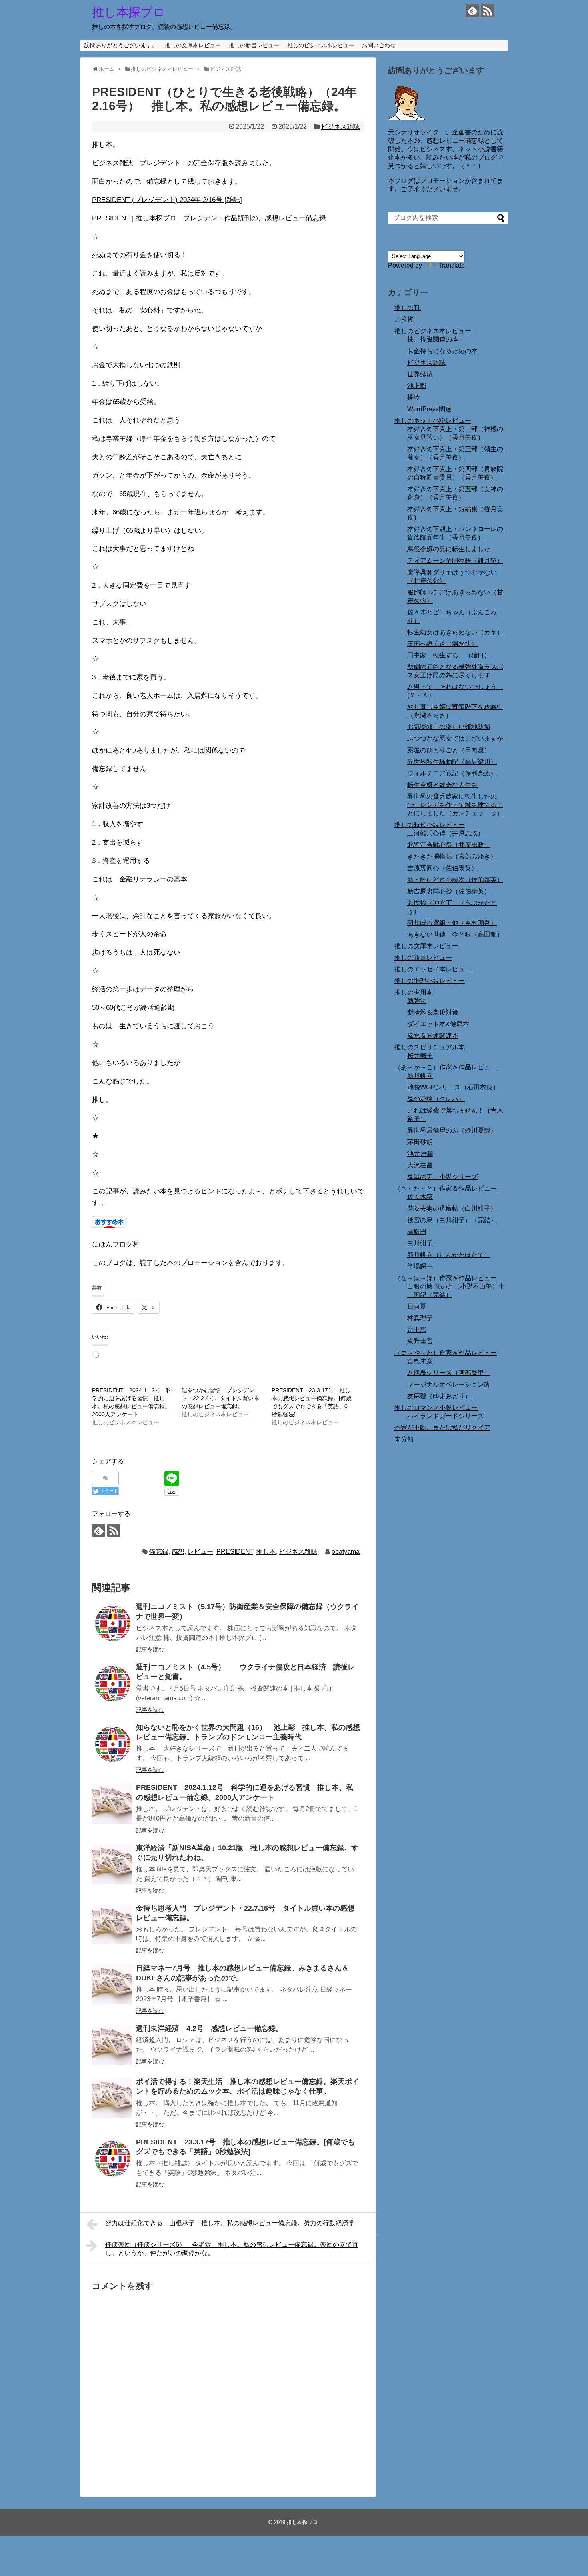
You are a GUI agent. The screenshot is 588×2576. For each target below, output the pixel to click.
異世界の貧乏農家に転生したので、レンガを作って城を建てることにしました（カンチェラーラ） (455, 805)
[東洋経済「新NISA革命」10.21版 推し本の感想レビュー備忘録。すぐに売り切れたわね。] (112, 1864)
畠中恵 (417, 1330)
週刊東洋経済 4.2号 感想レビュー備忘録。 (209, 2028)
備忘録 (159, 1552)
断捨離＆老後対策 (433, 1012)
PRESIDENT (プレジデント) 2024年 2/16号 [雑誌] (167, 200)
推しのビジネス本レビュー (321, 45)
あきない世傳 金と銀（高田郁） (455, 934)
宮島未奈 (420, 1361)
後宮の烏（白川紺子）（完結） (452, 1220)
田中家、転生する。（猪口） (449, 655)
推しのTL (408, 308)
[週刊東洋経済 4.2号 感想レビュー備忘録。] (112, 2045)
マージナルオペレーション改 (449, 1384)
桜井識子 (420, 1056)
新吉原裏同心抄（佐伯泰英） (449, 891)
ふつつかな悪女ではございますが (455, 738)
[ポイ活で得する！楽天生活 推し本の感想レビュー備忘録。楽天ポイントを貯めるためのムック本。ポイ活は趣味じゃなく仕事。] (112, 2098)
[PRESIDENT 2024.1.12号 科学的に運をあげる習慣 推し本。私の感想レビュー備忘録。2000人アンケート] (112, 1804)
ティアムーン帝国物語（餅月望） (455, 561)
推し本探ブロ (129, 12)
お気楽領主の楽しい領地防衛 (449, 727)
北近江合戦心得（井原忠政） (449, 845)
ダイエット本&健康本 (438, 1024)
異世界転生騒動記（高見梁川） (452, 762)
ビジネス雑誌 (340, 127)
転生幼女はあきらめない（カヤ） (455, 632)
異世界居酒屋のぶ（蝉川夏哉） (452, 1130)
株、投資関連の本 (433, 339)
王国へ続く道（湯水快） (442, 644)
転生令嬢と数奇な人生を (442, 785)
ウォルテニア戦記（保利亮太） (452, 773)
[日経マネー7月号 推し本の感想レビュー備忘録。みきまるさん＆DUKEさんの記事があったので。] (112, 1984)
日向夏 (417, 1306)
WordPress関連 (429, 409)
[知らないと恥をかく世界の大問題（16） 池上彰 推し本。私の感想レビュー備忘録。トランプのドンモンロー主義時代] (112, 1744)
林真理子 (420, 1318)
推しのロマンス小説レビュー (436, 1408)
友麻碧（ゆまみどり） (439, 1396)
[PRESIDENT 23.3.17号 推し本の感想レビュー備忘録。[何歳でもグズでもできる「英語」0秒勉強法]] (112, 2158)
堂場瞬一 (420, 1266)
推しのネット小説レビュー (433, 421)
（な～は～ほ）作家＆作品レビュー (446, 1278)
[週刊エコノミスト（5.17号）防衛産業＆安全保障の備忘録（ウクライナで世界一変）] (112, 1623)
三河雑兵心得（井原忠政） (446, 833)
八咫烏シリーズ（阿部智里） (449, 1373)
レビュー (200, 1552)
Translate (452, 265)
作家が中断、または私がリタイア (442, 1428)
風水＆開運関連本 (433, 1036)
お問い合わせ (379, 45)
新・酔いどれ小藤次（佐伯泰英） (455, 880)
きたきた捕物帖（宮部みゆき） (452, 856)
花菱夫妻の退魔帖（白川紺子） (452, 1208)
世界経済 (420, 374)
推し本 (266, 1552)
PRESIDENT (235, 1552)
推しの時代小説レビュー (430, 825)
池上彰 (417, 386)
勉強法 (417, 1001)
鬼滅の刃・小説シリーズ (442, 1177)
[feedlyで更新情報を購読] (472, 11)
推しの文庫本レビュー (193, 45)
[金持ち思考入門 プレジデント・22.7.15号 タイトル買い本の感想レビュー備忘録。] (112, 1925)
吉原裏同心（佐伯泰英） (442, 868)
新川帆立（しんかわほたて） (449, 1255)
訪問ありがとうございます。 (121, 45)
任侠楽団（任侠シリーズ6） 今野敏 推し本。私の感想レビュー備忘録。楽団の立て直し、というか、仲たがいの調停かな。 (232, 2249)
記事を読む (150, 1649)
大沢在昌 (420, 1165)
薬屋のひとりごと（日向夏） (449, 750)
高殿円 (417, 1232)
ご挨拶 (404, 319)
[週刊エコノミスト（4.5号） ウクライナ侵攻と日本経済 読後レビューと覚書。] (112, 1683)
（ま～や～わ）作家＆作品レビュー (446, 1353)
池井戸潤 (420, 1154)
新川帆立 (420, 1076)
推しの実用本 (414, 992)
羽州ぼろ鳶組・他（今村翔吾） (452, 923)
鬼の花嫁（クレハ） (436, 1099)
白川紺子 (420, 1243)
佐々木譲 (420, 1197)
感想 (178, 1552)
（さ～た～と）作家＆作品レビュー (446, 1188)
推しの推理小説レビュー (430, 981)
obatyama (346, 1552)
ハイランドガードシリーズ (446, 1416)
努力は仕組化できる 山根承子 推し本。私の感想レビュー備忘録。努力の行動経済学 (230, 2223)
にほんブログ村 (116, 1244)
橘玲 (414, 397)
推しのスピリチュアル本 (430, 1047)
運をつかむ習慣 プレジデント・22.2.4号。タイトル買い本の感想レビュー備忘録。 (220, 1398)
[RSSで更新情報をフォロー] (487, 11)
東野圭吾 (420, 1341)
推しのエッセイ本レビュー (433, 969)
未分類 (404, 1439)
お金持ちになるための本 (442, 351)
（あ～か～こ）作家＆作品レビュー (446, 1067)
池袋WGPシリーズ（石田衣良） (453, 1087)
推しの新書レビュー (254, 45)
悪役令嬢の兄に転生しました (449, 549)
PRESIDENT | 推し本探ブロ (134, 218)
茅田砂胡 (420, 1142)
